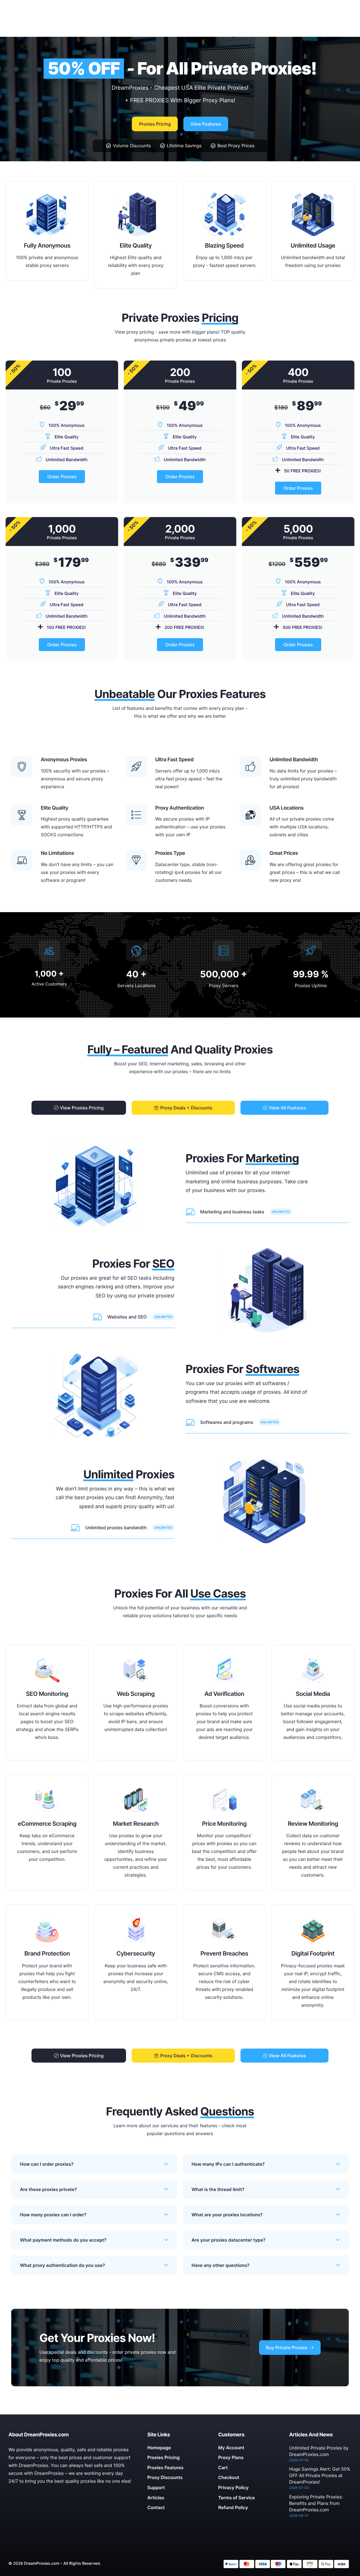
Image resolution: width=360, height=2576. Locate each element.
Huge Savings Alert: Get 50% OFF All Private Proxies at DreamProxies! (320, 2475)
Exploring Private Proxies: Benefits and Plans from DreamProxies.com (316, 2503)
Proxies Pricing (155, 124)
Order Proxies (62, 477)
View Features (206, 124)
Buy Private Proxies (287, 2348)
